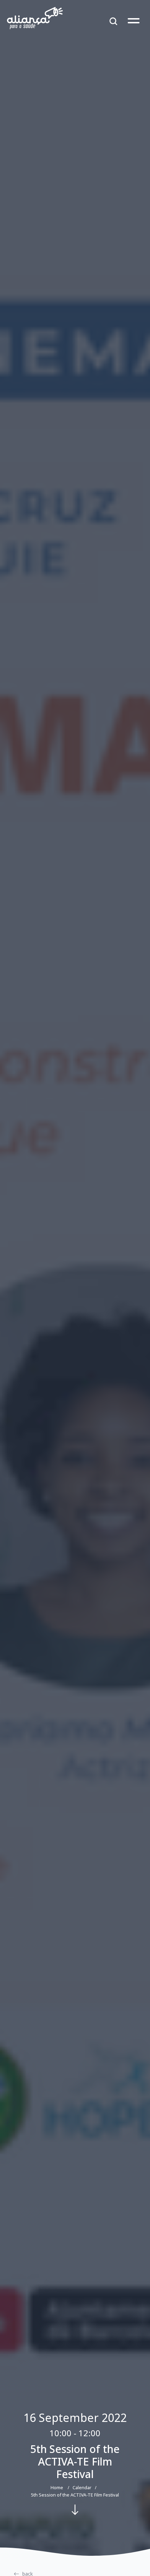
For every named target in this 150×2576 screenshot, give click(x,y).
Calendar (82, 2487)
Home (57, 2487)
